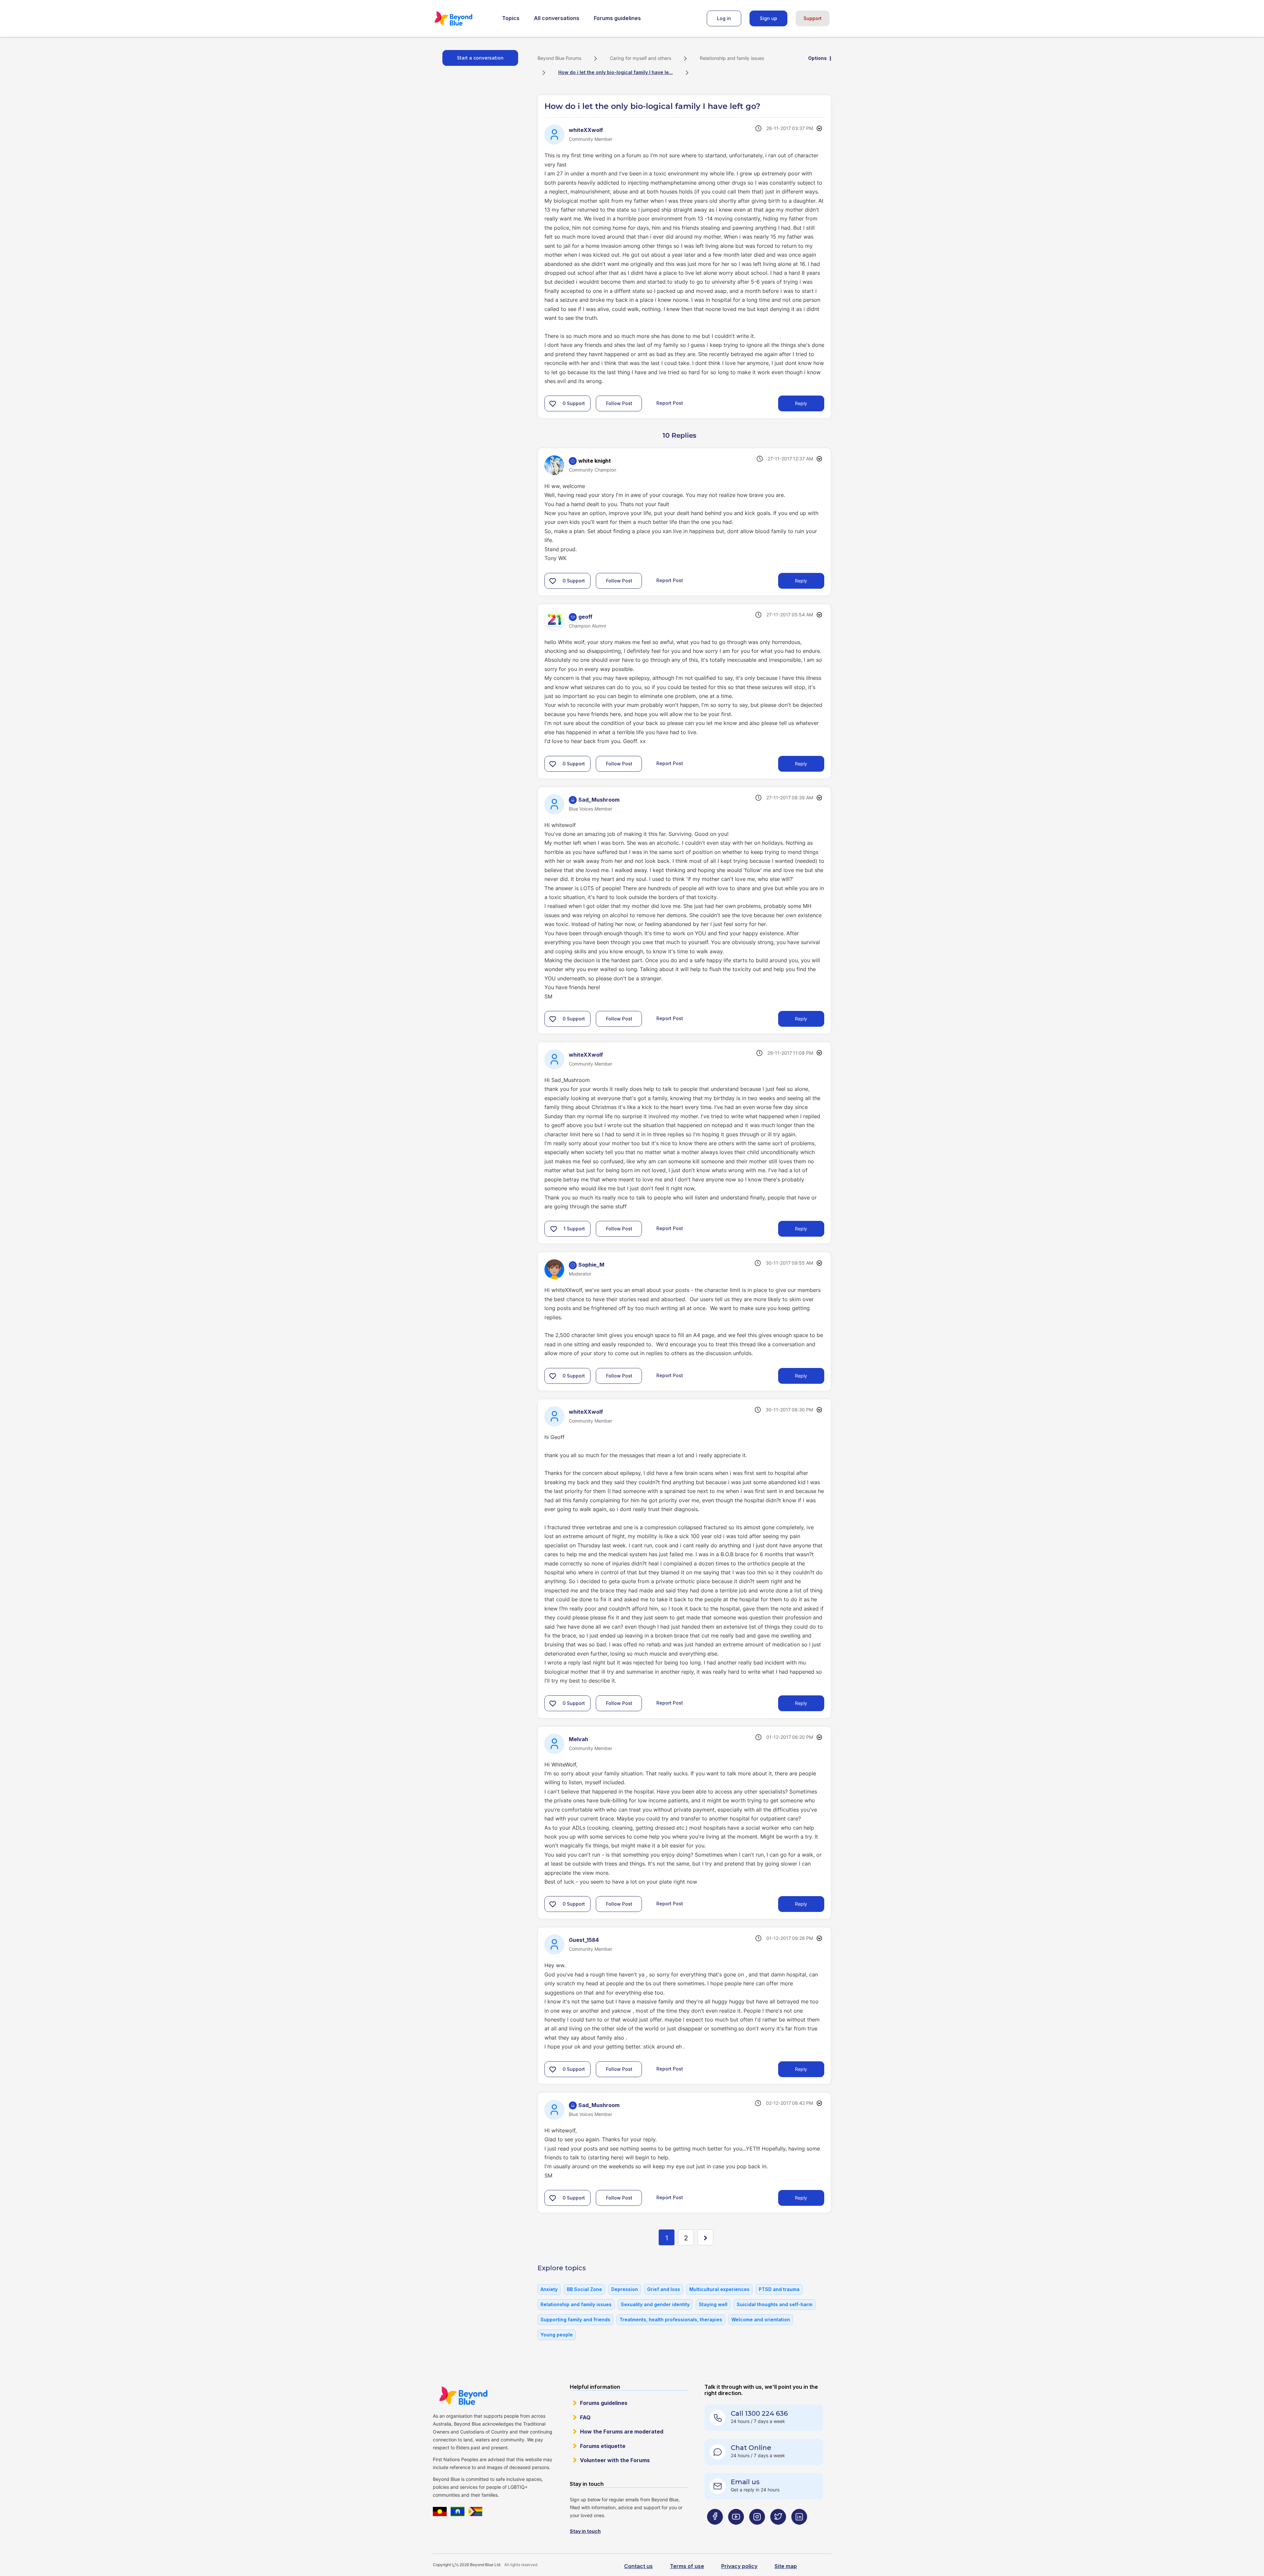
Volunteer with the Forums (615, 2460)
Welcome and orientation (761, 2319)
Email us (745, 2482)
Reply (801, 403)
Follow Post (619, 403)
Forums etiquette (603, 2446)
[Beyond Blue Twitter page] (778, 2529)
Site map (786, 2566)
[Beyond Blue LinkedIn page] (799, 2529)
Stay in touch (585, 2531)
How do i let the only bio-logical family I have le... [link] (616, 72)
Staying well (713, 2304)
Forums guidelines (617, 18)
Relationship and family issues (732, 58)
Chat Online (751, 2448)
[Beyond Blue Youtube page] (736, 2529)
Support (813, 18)
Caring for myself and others (641, 58)
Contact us (638, 2566)
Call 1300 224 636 (759, 2413)
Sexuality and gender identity (655, 2304)
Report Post (670, 403)
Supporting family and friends (575, 2319)
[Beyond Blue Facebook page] (715, 2529)
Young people (557, 2335)
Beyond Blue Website (463, 2396)
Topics (511, 18)
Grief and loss (664, 2289)
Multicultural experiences (719, 2289)
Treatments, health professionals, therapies (671, 2319)
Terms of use (687, 2566)
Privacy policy (739, 2566)
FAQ (585, 2417)
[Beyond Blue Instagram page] (757, 2529)
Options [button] (817, 58)
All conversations (557, 18)
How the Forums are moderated (622, 2432)
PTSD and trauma (779, 2289)
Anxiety (549, 2289)
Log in (724, 18)
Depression (625, 2289)
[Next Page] (705, 2237)
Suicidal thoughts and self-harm (775, 2304)
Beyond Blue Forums (462, 18)
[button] (553, 403)
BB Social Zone (584, 2289)
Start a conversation (480, 58)
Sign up (768, 18)
